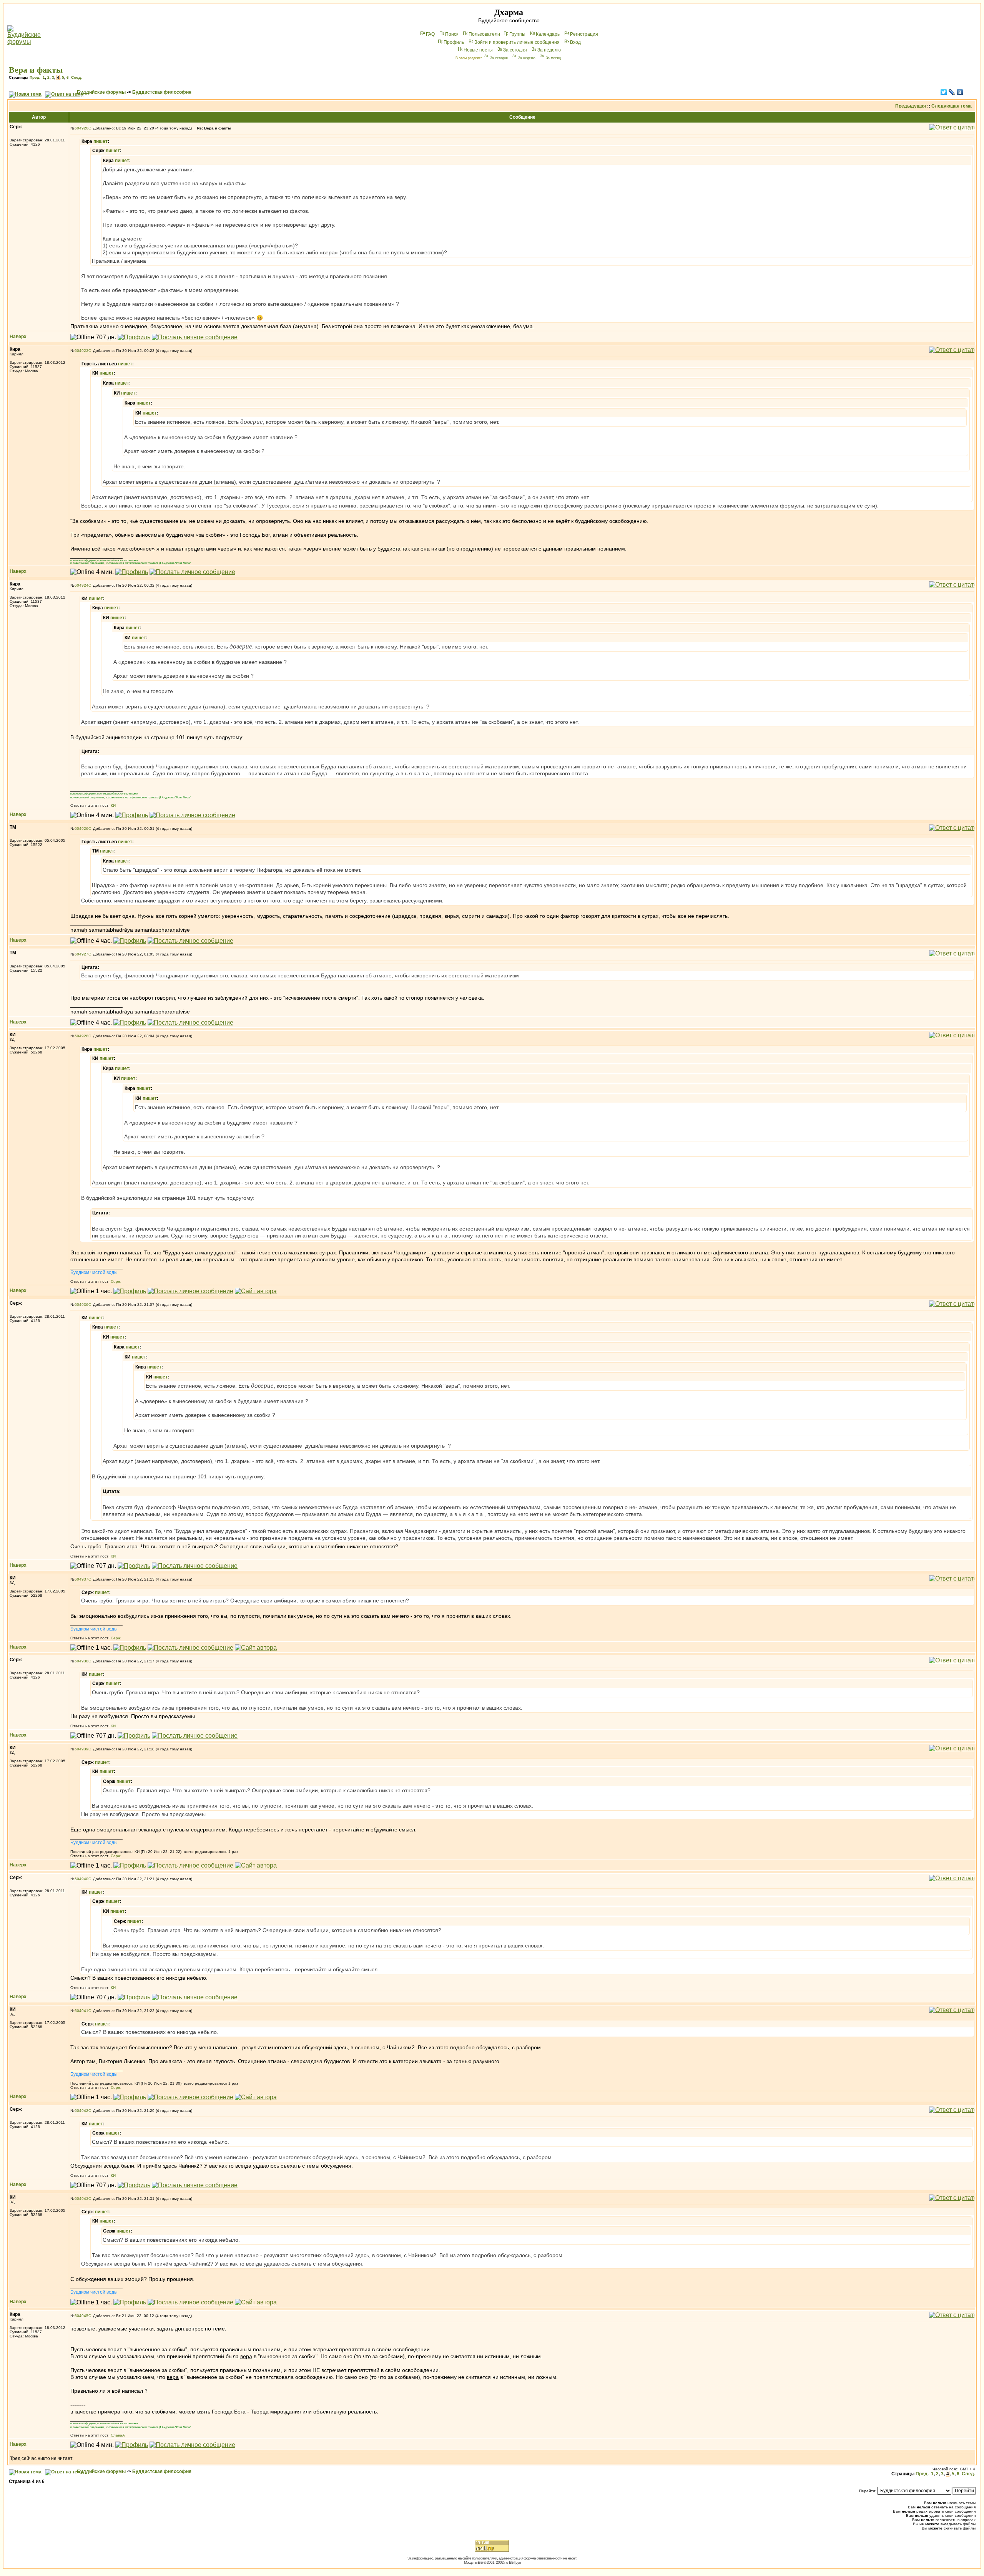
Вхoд (575, 42)
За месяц (553, 58)
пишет (101, 141)
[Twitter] (944, 92)
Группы (517, 34)
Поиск (452, 34)
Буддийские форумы (101, 92)
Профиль (454, 42)
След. (76, 77)
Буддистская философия (162, 92)
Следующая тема (952, 106)
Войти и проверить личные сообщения (517, 42)
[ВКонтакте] (960, 92)
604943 (81, 2199)
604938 (81, 1661)
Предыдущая (911, 106)
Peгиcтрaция (584, 34)
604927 (81, 954)
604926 (81, 829)
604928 (81, 1036)
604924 (81, 585)
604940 (81, 1879)
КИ (113, 805)
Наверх (18, 337)
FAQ (430, 34)
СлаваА (118, 2435)
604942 (81, 2111)
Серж (116, 1281)
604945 (81, 2316)
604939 (81, 1749)
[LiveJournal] (952, 92)
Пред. (35, 77)
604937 (81, 1579)
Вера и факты (36, 70)
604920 (81, 128)
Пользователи (484, 34)
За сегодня (515, 50)
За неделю (549, 50)
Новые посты (478, 50)
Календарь (548, 34)
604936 (81, 1305)
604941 (81, 2011)
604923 (81, 351)
